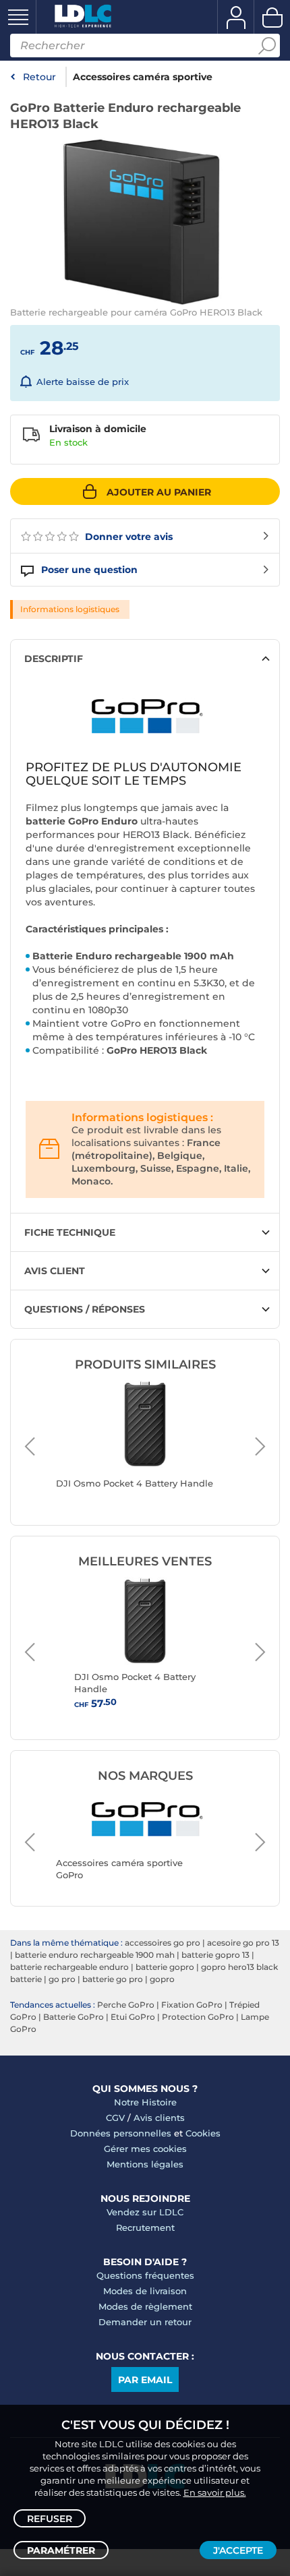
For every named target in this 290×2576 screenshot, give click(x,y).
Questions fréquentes (145, 2275)
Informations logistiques (70, 609)
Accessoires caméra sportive (143, 77)
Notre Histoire (145, 2102)
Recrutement (145, 2227)
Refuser (50, 2519)
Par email (145, 2380)
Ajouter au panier (159, 492)
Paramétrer (61, 2550)
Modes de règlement (145, 2306)
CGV (115, 2118)
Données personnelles (121, 2133)
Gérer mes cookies (145, 2149)
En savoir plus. (215, 2492)
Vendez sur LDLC (145, 2212)
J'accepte (238, 2550)
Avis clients (159, 2118)
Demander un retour (145, 2322)
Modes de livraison (145, 2291)
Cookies (203, 2133)
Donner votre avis (127, 537)
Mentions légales (145, 2164)
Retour (39, 77)
